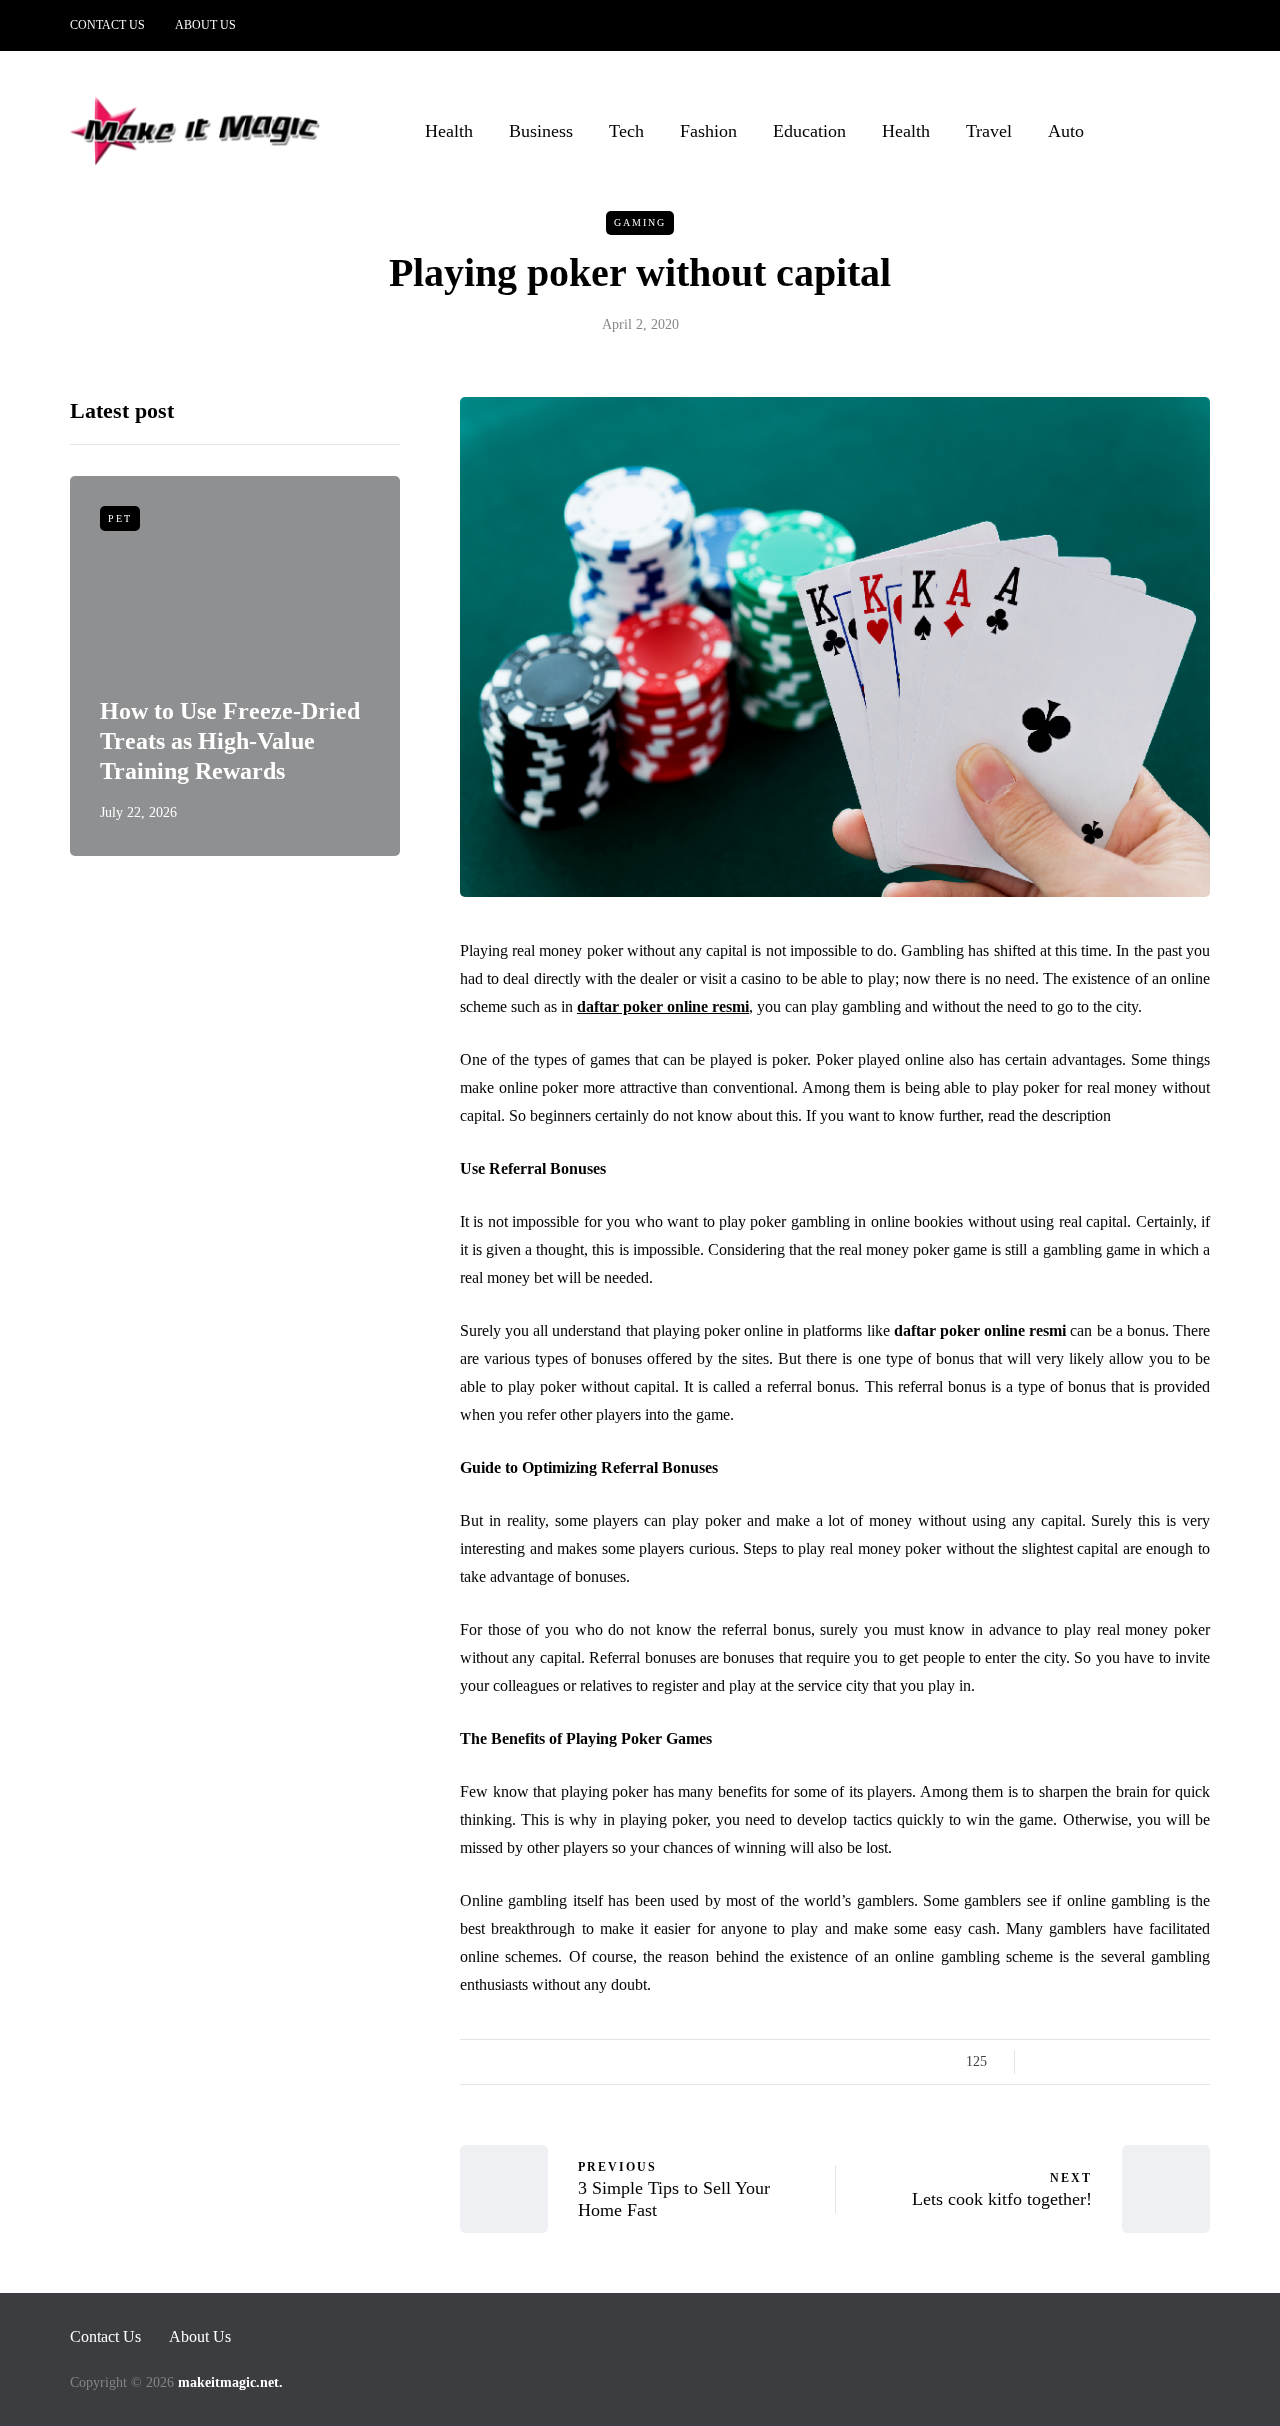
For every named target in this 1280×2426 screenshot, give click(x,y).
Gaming (640, 222)
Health (449, 131)
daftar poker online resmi (663, 1006)
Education (809, 131)
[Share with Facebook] (1047, 2062)
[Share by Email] (1197, 2062)
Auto (1066, 131)
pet (120, 518)
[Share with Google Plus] (1097, 2062)
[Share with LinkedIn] (1122, 2062)
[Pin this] (1147, 2062)
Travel (989, 131)
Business (541, 131)
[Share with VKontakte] (1172, 2062)
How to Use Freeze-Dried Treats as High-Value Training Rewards (230, 741)
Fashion (708, 131)
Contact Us (107, 25)
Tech (626, 131)
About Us (205, 25)
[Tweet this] (1072, 2062)
